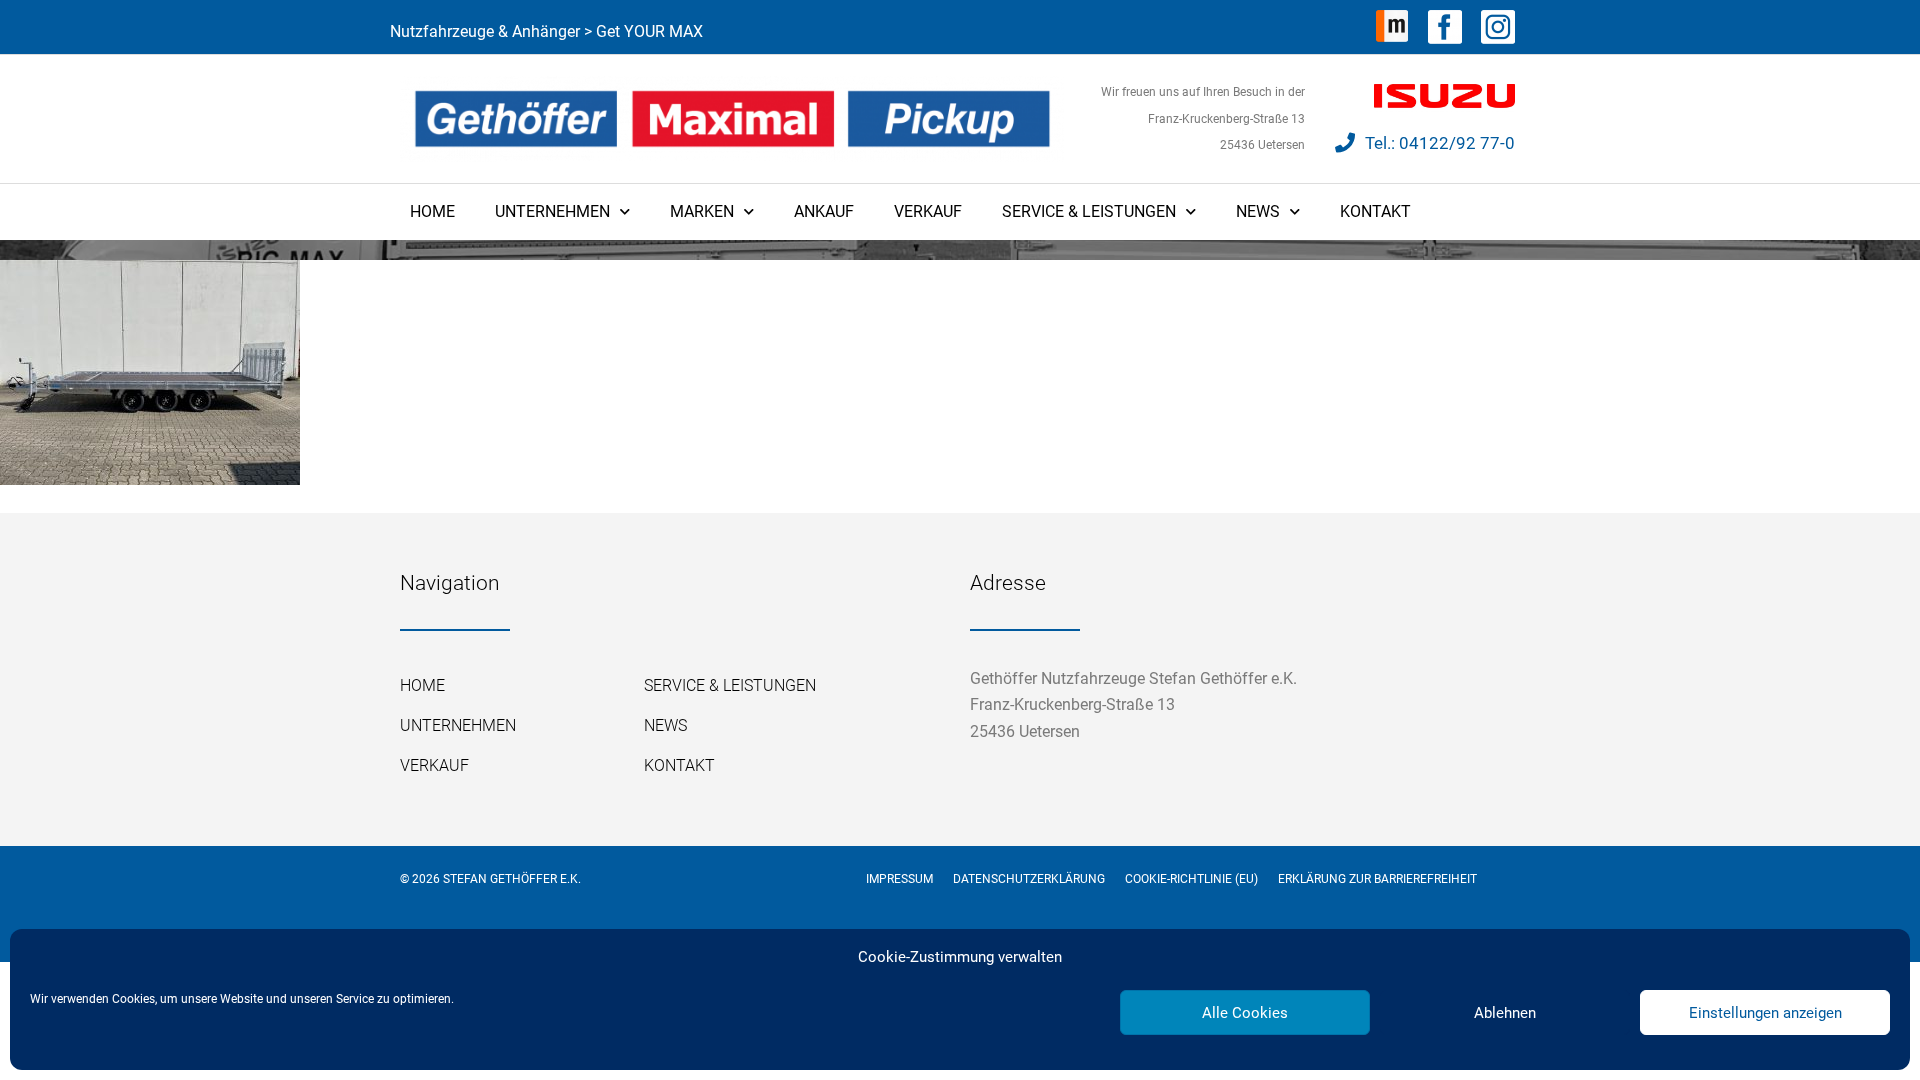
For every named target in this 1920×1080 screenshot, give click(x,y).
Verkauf (928, 211)
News (1258, 211)
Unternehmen (552, 211)
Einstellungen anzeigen (1765, 1013)
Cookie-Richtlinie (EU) (1191, 879)
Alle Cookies (1245, 1013)
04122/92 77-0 (1457, 143)
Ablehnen (1505, 1013)
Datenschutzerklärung (1029, 879)
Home (432, 211)
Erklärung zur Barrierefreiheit (1377, 879)
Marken (702, 211)
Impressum (899, 879)
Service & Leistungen (1089, 211)
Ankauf (824, 211)
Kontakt (1375, 211)
